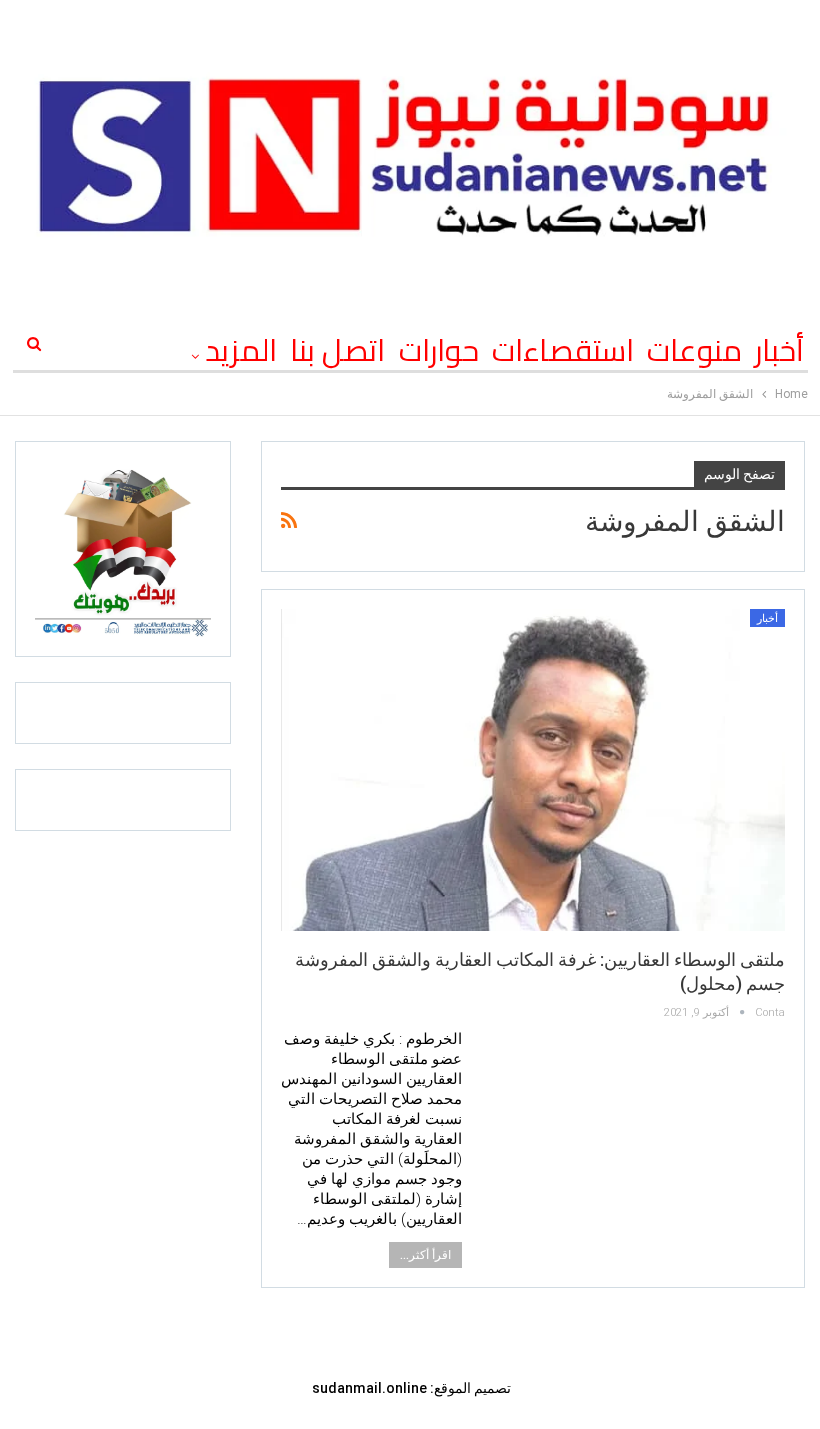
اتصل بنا (337, 350)
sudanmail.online (369, 1388)
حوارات (439, 350)
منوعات (694, 350)
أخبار (779, 350)
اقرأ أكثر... (425, 1255)
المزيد (241, 350)
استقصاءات (563, 350)
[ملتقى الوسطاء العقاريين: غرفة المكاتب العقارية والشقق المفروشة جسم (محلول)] (533, 770)
